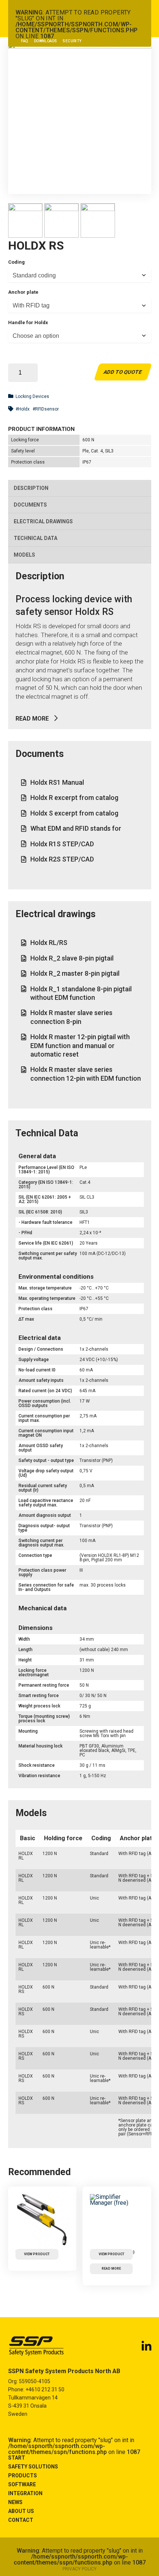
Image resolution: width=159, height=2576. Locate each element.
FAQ (25, 41)
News (15, 2502)
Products (23, 2475)
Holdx (24, 409)
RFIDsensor (47, 409)
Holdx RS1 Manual (57, 782)
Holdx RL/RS (49, 943)
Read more (32, 719)
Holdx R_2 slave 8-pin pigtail (72, 958)
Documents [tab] (30, 505)
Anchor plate (23, 292)
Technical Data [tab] (35, 538)
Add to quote (123, 372)
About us (21, 2511)
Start (17, 2458)
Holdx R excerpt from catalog (74, 798)
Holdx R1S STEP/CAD (62, 844)
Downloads (46, 41)
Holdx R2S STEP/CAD (62, 859)
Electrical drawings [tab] (43, 521)
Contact (21, 2520)
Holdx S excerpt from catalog (74, 813)
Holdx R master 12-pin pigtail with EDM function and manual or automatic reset (80, 1045)
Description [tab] (31, 488)
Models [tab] (24, 555)
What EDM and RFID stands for (76, 828)
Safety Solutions (33, 2467)
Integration (25, 2493)
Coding (16, 262)
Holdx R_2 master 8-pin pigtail (75, 973)
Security (72, 41)
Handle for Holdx (28, 322)
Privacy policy (79, 2569)
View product (37, 2254)
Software (22, 2484)
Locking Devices (32, 396)
